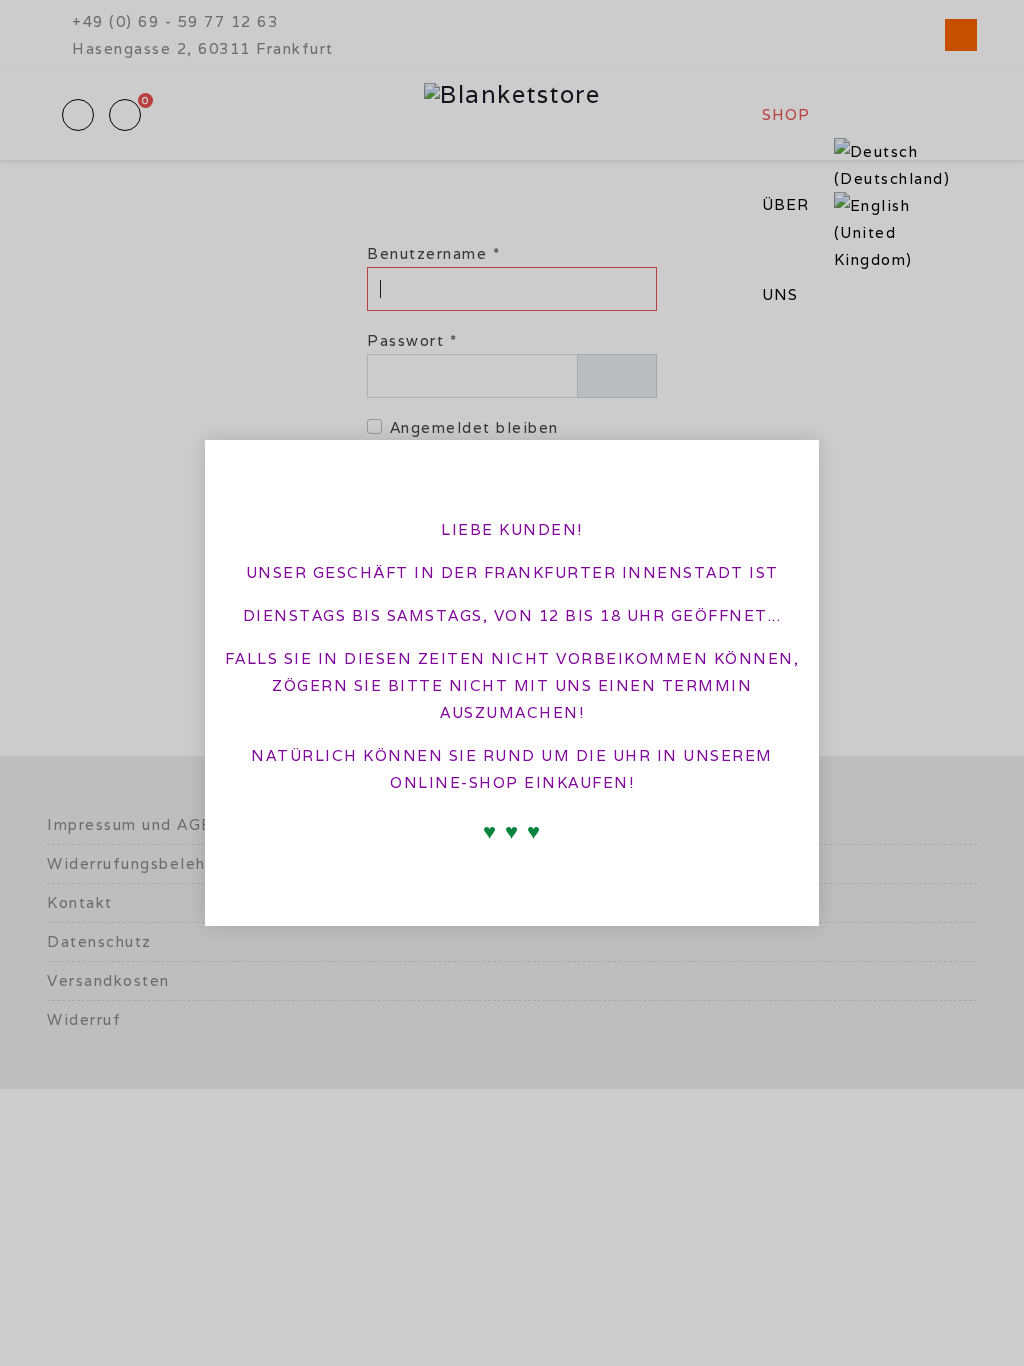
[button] (788, 467)
